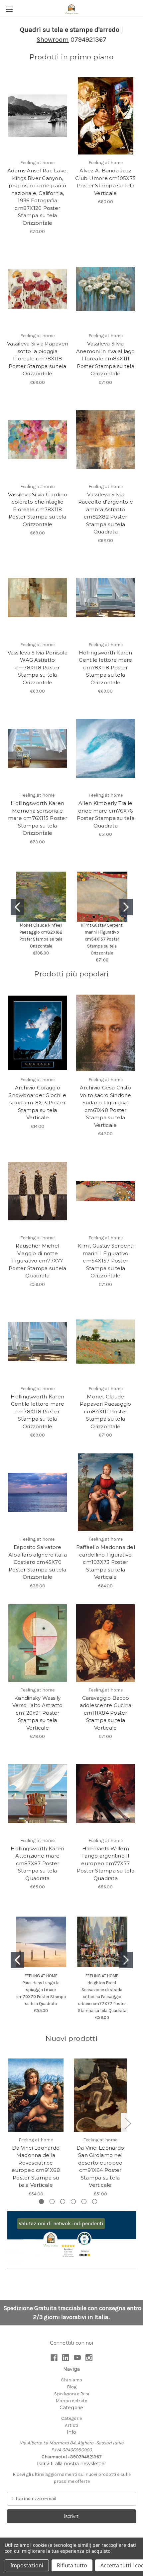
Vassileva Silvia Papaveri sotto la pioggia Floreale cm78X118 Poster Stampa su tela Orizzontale (37, 359)
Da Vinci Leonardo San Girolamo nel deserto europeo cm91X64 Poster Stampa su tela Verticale (100, 2167)
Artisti (71, 2425)
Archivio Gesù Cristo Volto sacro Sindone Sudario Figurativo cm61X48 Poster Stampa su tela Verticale (106, 1106)
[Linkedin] (66, 2358)
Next (128, 2123)
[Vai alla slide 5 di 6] (84, 2202)
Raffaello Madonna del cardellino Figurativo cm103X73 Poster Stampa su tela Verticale (106, 1562)
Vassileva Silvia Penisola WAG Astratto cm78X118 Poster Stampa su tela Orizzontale (38, 668)
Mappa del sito (71, 2401)
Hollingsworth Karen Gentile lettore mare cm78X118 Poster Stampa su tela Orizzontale (106, 668)
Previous (9, 2123)
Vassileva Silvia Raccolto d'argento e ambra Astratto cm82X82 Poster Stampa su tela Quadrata (106, 513)
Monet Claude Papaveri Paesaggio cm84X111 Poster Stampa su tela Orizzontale (106, 1411)
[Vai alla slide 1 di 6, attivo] (41, 2202)
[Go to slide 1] (17, 907)
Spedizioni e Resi (72, 2394)
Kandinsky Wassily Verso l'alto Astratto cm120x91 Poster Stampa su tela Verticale (37, 1713)
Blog (72, 2387)
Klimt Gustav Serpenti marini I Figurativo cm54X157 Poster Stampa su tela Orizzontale (102, 939)
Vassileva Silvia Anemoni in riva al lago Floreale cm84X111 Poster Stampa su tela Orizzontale (106, 359)
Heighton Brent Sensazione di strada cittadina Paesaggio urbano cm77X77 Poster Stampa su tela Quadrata (102, 1997)
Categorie (71, 2418)
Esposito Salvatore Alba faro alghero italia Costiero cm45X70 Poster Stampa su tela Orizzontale (38, 1562)
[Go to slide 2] (126, 907)
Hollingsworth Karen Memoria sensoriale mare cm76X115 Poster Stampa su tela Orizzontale (38, 818)
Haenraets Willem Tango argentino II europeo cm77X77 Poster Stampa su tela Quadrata (106, 1863)
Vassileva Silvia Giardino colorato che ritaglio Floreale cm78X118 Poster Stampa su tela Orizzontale (38, 509)
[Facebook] (54, 2358)
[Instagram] (89, 2358)
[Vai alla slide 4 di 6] (73, 2202)
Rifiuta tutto (72, 2565)
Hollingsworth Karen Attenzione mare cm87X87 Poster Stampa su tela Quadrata (37, 1863)
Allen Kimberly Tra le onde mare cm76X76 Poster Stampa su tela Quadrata (106, 814)
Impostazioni (27, 2565)
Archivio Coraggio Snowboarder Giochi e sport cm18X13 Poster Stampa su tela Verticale (37, 1103)
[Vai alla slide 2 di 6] (52, 2202)
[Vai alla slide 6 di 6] (95, 2202)
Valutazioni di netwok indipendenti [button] (61, 2223)
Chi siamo (71, 2380)
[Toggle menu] (9, 9)
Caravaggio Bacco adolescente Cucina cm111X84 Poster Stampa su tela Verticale (106, 1713)
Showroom (53, 40)
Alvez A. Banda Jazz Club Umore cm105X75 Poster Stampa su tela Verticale (105, 182)
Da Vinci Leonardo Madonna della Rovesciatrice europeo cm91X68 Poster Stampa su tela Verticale (36, 2167)
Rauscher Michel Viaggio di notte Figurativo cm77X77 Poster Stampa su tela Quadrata (37, 1261)
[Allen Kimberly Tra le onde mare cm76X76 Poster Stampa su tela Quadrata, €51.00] (106, 748)
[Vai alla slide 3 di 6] (63, 2202)
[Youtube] (77, 2358)
